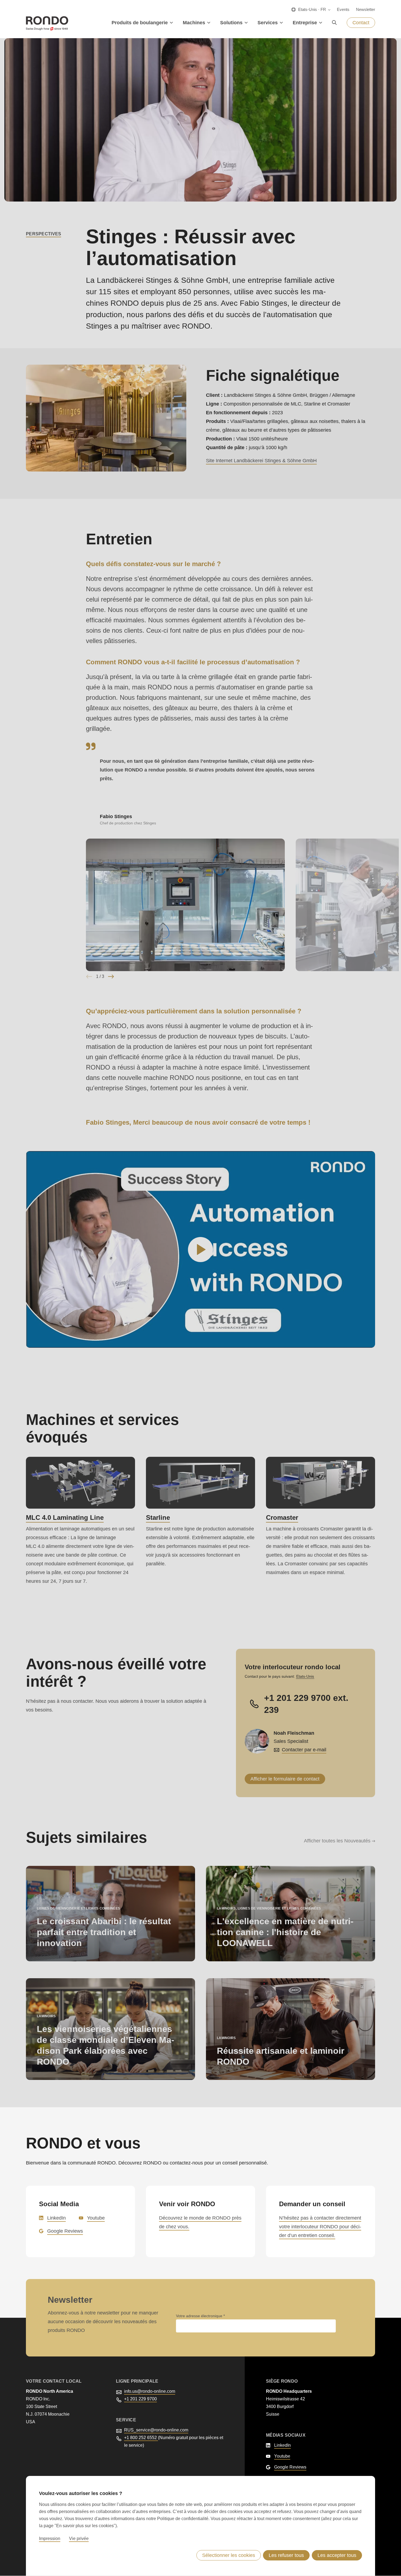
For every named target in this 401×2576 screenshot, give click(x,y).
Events (343, 9)
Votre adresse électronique (200, 2316)
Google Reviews (65, 2231)
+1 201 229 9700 (140, 2399)
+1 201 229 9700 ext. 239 (306, 1704)
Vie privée (79, 2539)
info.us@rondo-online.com (150, 2391)
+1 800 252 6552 (141, 2438)
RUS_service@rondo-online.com (156, 2430)
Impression (50, 2539)
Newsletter (366, 9)
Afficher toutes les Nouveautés (337, 1841)
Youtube (96, 2218)
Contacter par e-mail (304, 1750)
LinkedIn (56, 2218)
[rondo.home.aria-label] (47, 23)
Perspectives (44, 234)
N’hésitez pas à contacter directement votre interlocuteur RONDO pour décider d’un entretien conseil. (320, 2227)
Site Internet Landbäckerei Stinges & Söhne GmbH (261, 461)
